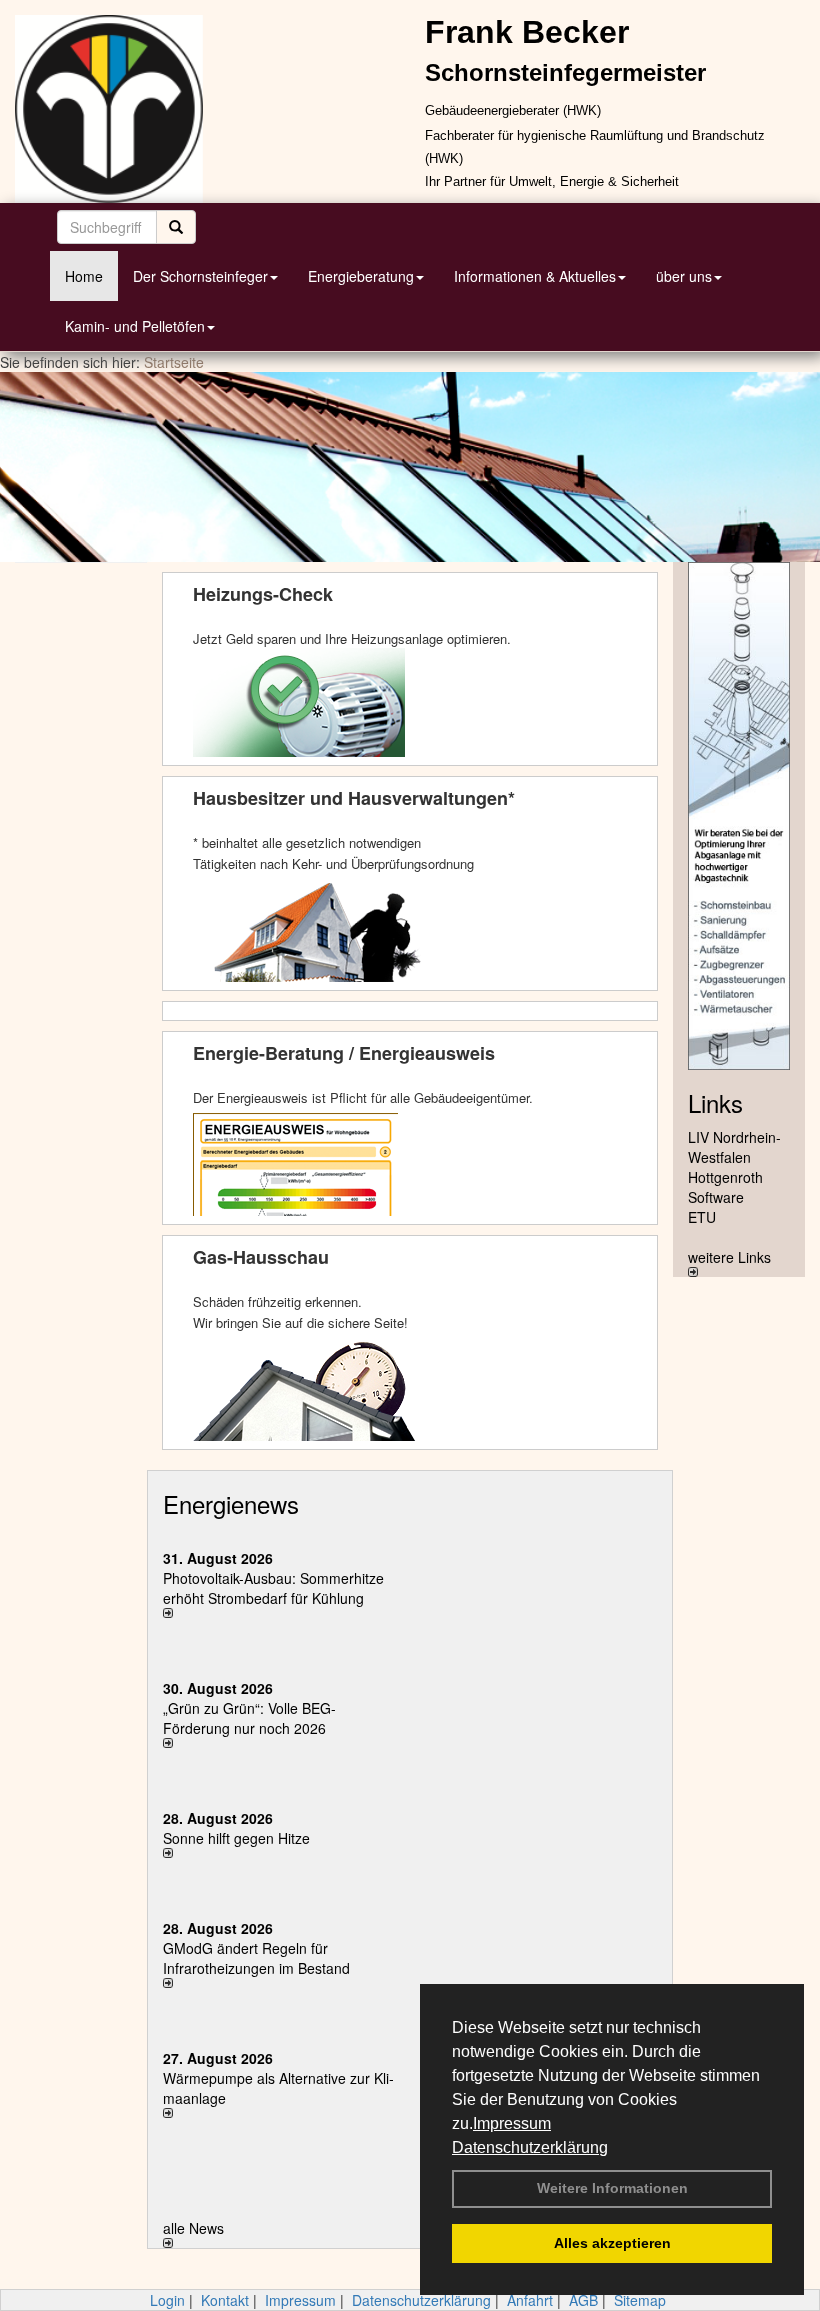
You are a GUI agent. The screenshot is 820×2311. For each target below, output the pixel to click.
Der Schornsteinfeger (200, 276)
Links (715, 1102)
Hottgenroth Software (725, 1187)
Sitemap (640, 2300)
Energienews (231, 1503)
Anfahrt (530, 2300)
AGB (583, 2300)
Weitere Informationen (612, 2188)
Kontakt (225, 2300)
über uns (684, 276)
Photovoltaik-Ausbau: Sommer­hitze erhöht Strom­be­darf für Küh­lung (273, 1588)
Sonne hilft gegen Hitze (236, 1838)
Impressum (512, 2123)
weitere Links (729, 1257)
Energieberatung (361, 276)
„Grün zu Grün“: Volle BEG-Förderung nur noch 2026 (249, 1718)
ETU (702, 1217)
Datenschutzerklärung (530, 2147)
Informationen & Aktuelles (535, 276)
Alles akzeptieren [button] (612, 2243)
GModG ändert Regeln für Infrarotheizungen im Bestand (256, 1958)
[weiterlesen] (279, 1613)
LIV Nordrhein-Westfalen (734, 1147)
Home (84, 276)
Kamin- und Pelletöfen (135, 326)
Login (167, 2300)
